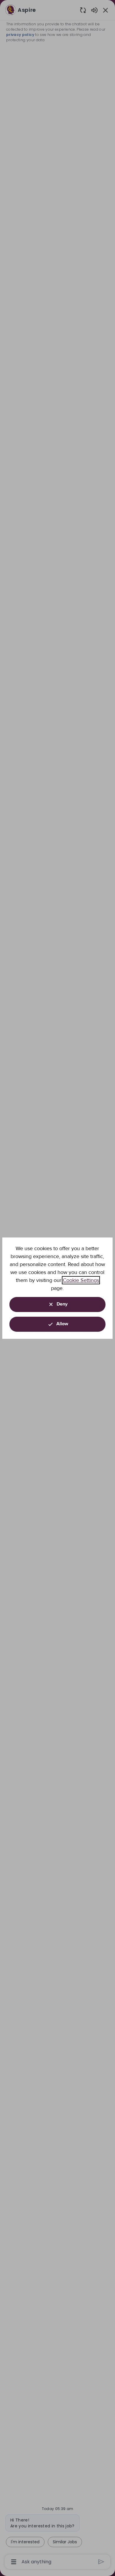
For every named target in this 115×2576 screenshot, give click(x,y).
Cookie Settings (81, 1280)
